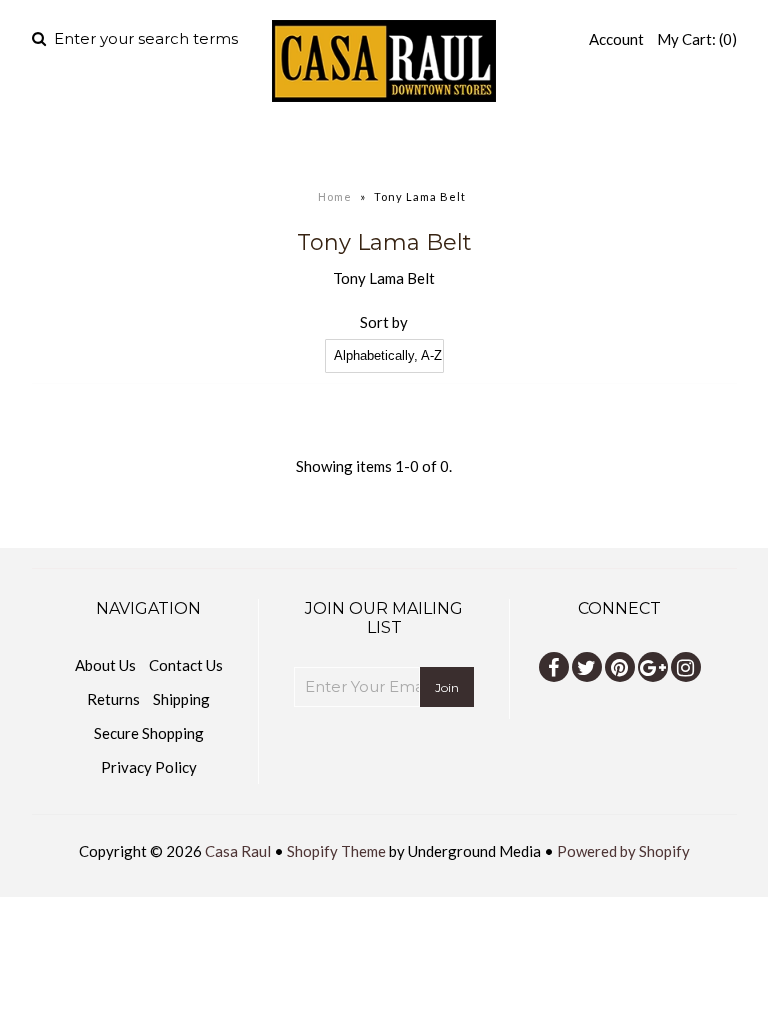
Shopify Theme (336, 851)
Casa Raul (238, 851)
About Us (105, 665)
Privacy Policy (149, 767)
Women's (347, 145)
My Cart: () (697, 39)
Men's (225, 145)
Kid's (465, 145)
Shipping (181, 699)
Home (143, 145)
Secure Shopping (149, 733)
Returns (113, 699)
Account (616, 39)
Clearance (595, 145)
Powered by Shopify (623, 851)
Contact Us (186, 665)
